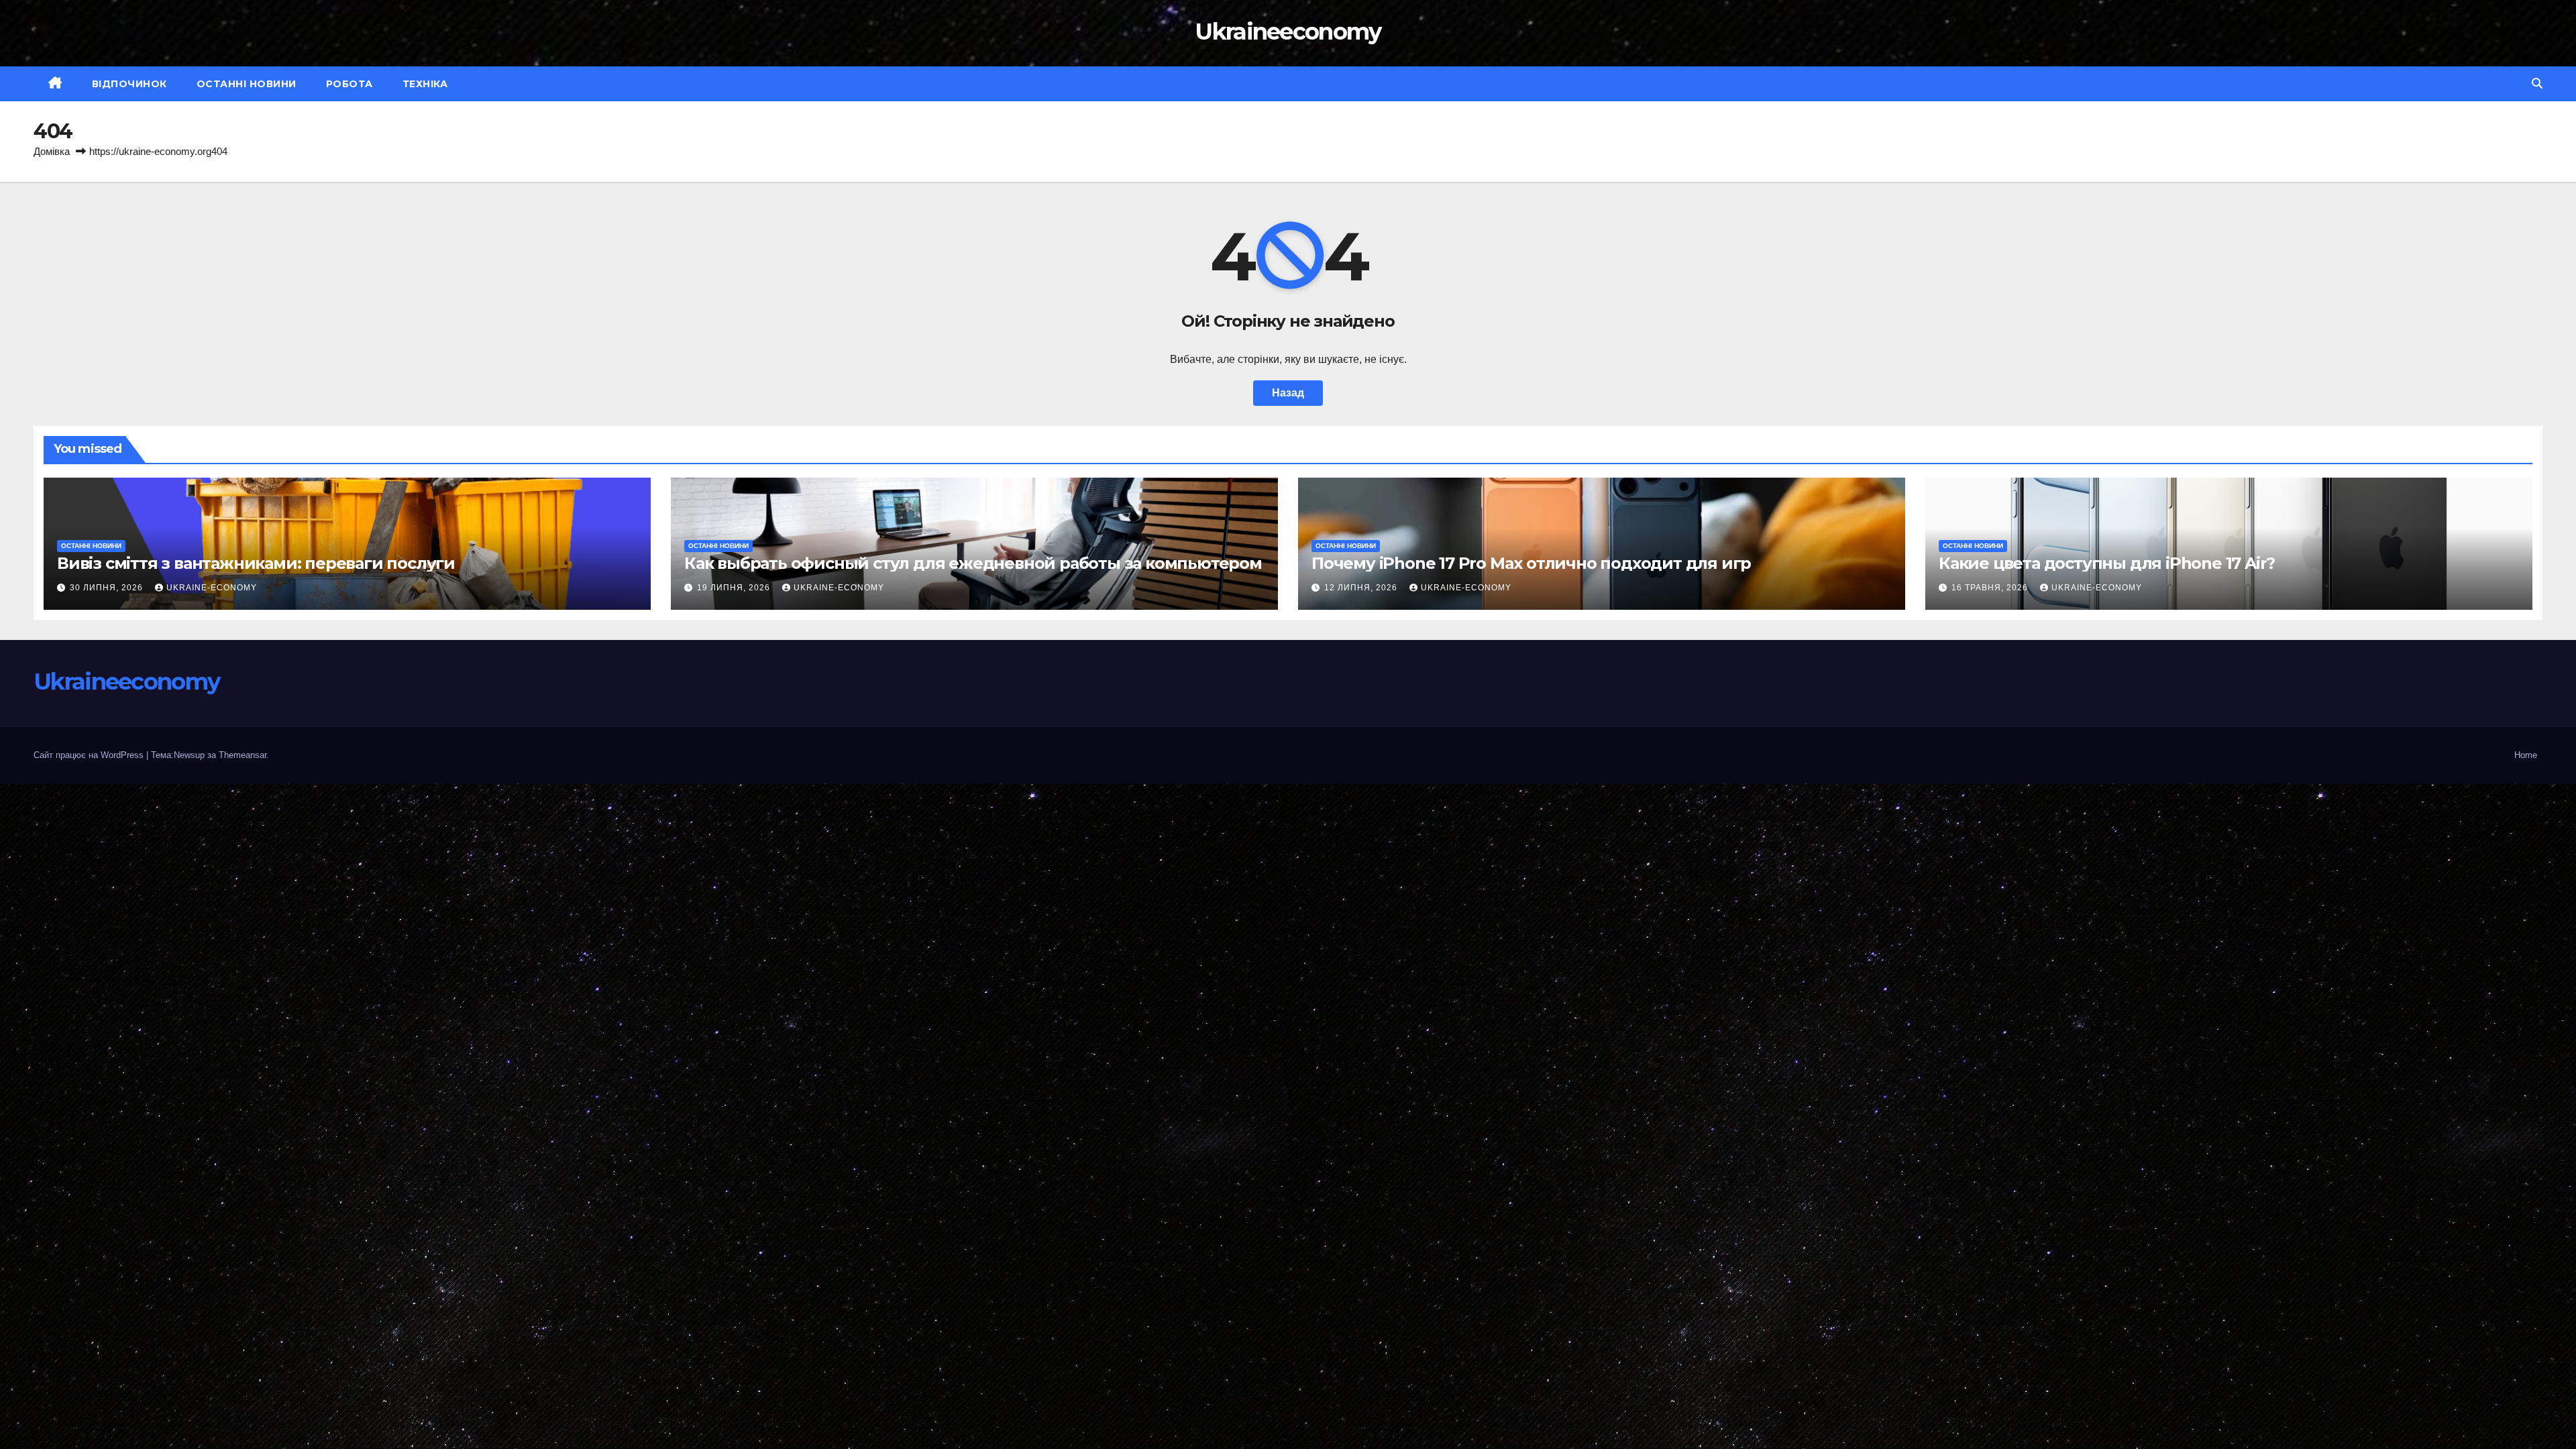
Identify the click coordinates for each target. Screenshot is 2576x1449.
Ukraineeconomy (1288, 32)
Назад (1288, 393)
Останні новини (247, 84)
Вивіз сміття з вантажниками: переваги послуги (256, 563)
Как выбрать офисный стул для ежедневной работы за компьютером (973, 563)
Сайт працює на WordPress (90, 755)
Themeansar (243, 755)
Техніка (425, 84)
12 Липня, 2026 (1362, 588)
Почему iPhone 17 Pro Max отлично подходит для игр (1531, 563)
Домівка (52, 151)
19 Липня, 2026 (735, 588)
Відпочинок (129, 84)
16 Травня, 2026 (1991, 588)
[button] (2537, 84)
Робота (350, 84)
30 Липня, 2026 (108, 588)
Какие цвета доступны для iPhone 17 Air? (2107, 563)
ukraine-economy (212, 588)
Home (2526, 755)
